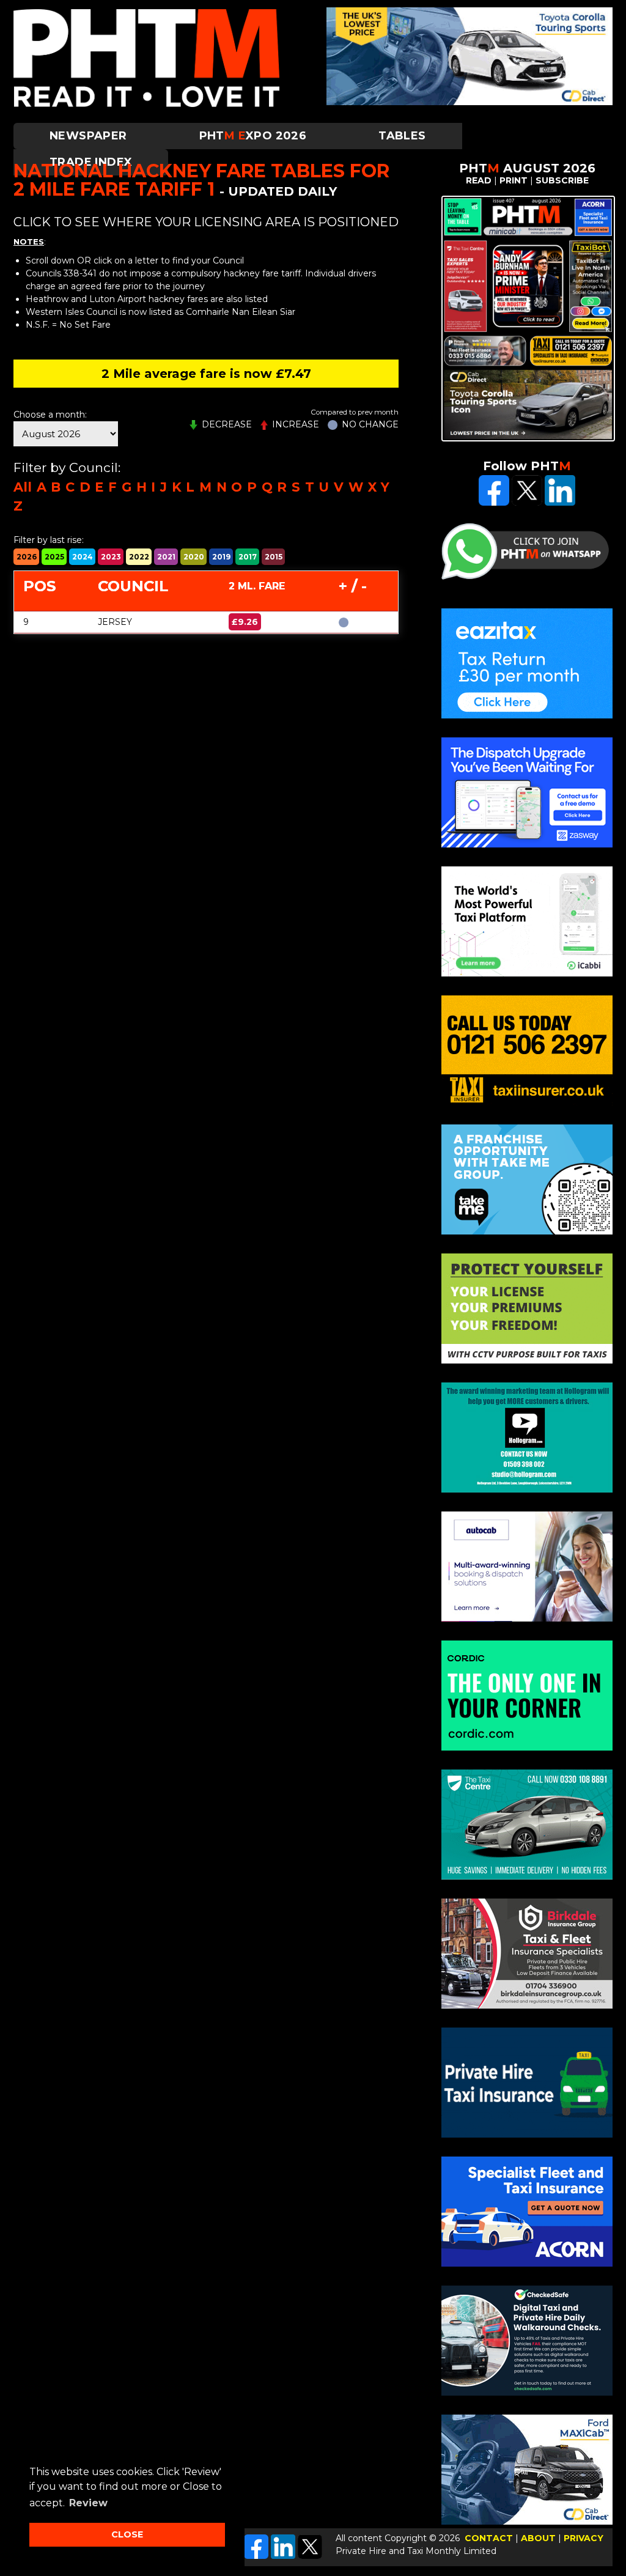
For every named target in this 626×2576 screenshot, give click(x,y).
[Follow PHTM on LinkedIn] (283, 2556)
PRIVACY (584, 2538)
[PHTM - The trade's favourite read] (146, 104)
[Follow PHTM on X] (310, 2556)
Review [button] (88, 2503)
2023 (111, 557)
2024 (83, 557)
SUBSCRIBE (562, 180)
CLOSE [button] (127, 2534)
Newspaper (88, 136)
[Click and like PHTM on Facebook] (494, 503)
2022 (139, 557)
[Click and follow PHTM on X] (527, 503)
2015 (274, 557)
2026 (27, 557)
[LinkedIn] (560, 503)
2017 (248, 557)
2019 (221, 557)
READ (479, 180)
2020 (194, 557)
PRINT (514, 180)
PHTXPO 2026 (253, 136)
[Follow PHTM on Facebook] (256, 2556)
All (23, 487)
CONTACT (489, 2538)
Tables (402, 136)
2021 (166, 557)
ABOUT (538, 2538)
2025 (54, 557)
